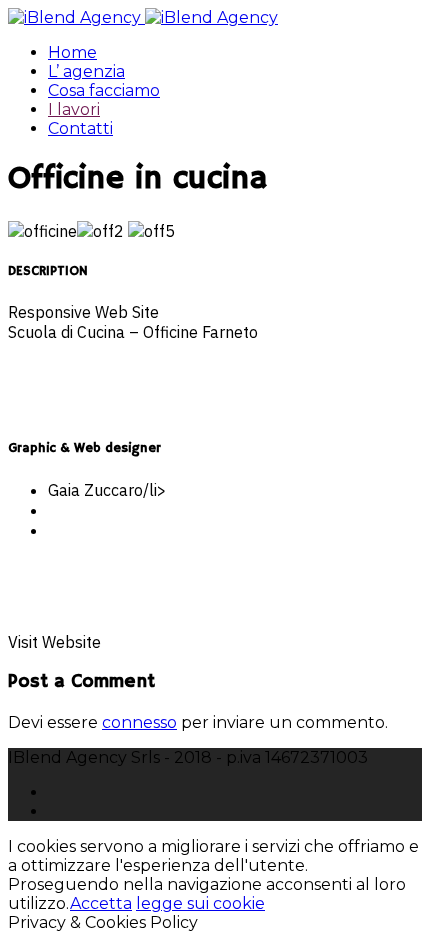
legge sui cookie (200, 903)
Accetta (101, 903)
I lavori (74, 109)
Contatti (80, 128)
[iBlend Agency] (143, 17)
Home (72, 52)
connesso (139, 722)
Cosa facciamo (104, 90)
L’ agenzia (86, 71)
